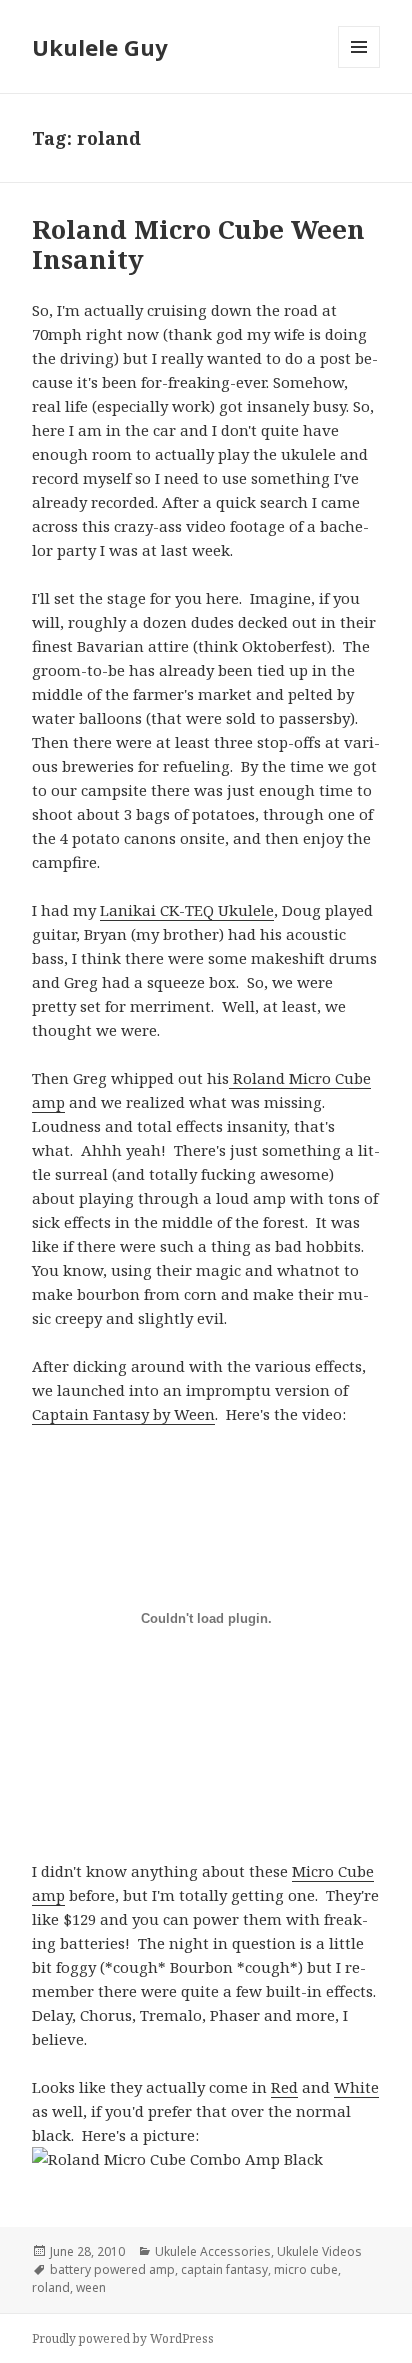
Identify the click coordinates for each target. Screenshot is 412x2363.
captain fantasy (224, 2269)
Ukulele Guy (100, 47)
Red (284, 2087)
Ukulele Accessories (213, 2251)
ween (91, 2287)
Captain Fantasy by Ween (123, 1414)
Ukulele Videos (319, 2251)
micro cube (306, 2269)
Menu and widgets (359, 67)
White (356, 2087)
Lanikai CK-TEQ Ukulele (187, 910)
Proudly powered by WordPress (123, 2338)
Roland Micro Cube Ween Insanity (198, 244)
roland (51, 2287)
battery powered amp (112, 2269)
